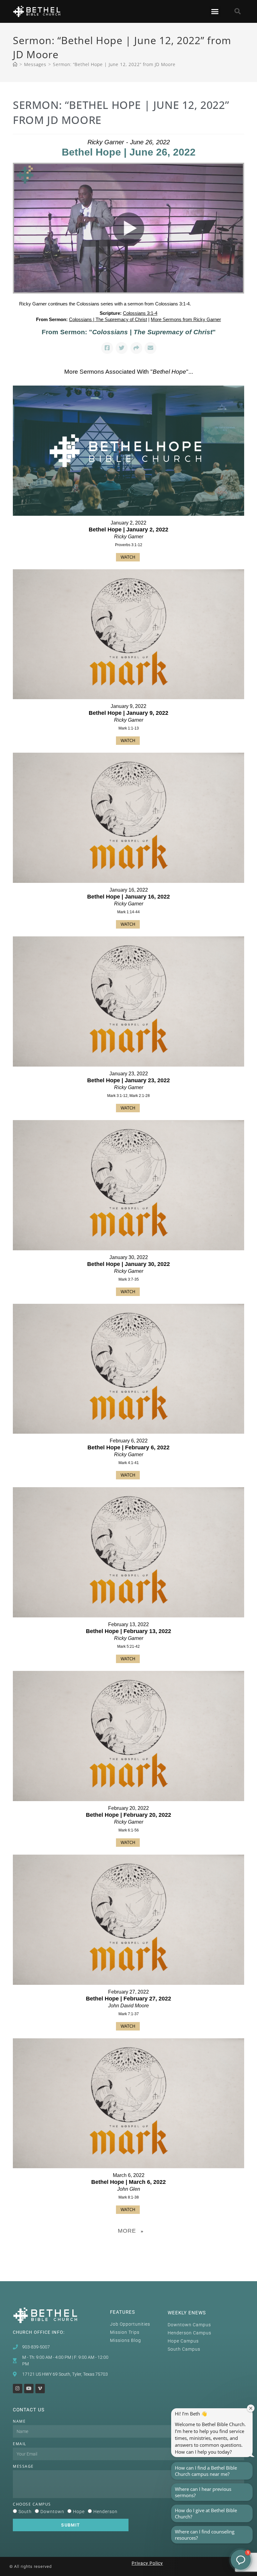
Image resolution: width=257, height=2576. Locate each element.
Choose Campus (32, 2504)
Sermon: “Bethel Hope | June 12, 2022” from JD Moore (114, 64)
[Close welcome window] (251, 2408)
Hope (79, 2512)
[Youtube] (29, 2389)
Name (19, 2421)
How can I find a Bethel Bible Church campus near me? (206, 2471)
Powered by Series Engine (128, 2247)
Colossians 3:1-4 (140, 313)
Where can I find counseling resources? (205, 2535)
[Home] (15, 64)
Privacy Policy (147, 2563)
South (25, 2512)
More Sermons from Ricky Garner (186, 319)
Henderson (105, 2512)
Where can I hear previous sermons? (203, 2492)
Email (20, 2444)
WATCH (128, 557)
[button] (215, 12)
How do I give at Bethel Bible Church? (206, 2513)
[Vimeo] (40, 2389)
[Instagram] (18, 2389)
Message (23, 2466)
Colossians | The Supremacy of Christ (108, 319)
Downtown (52, 2512)
